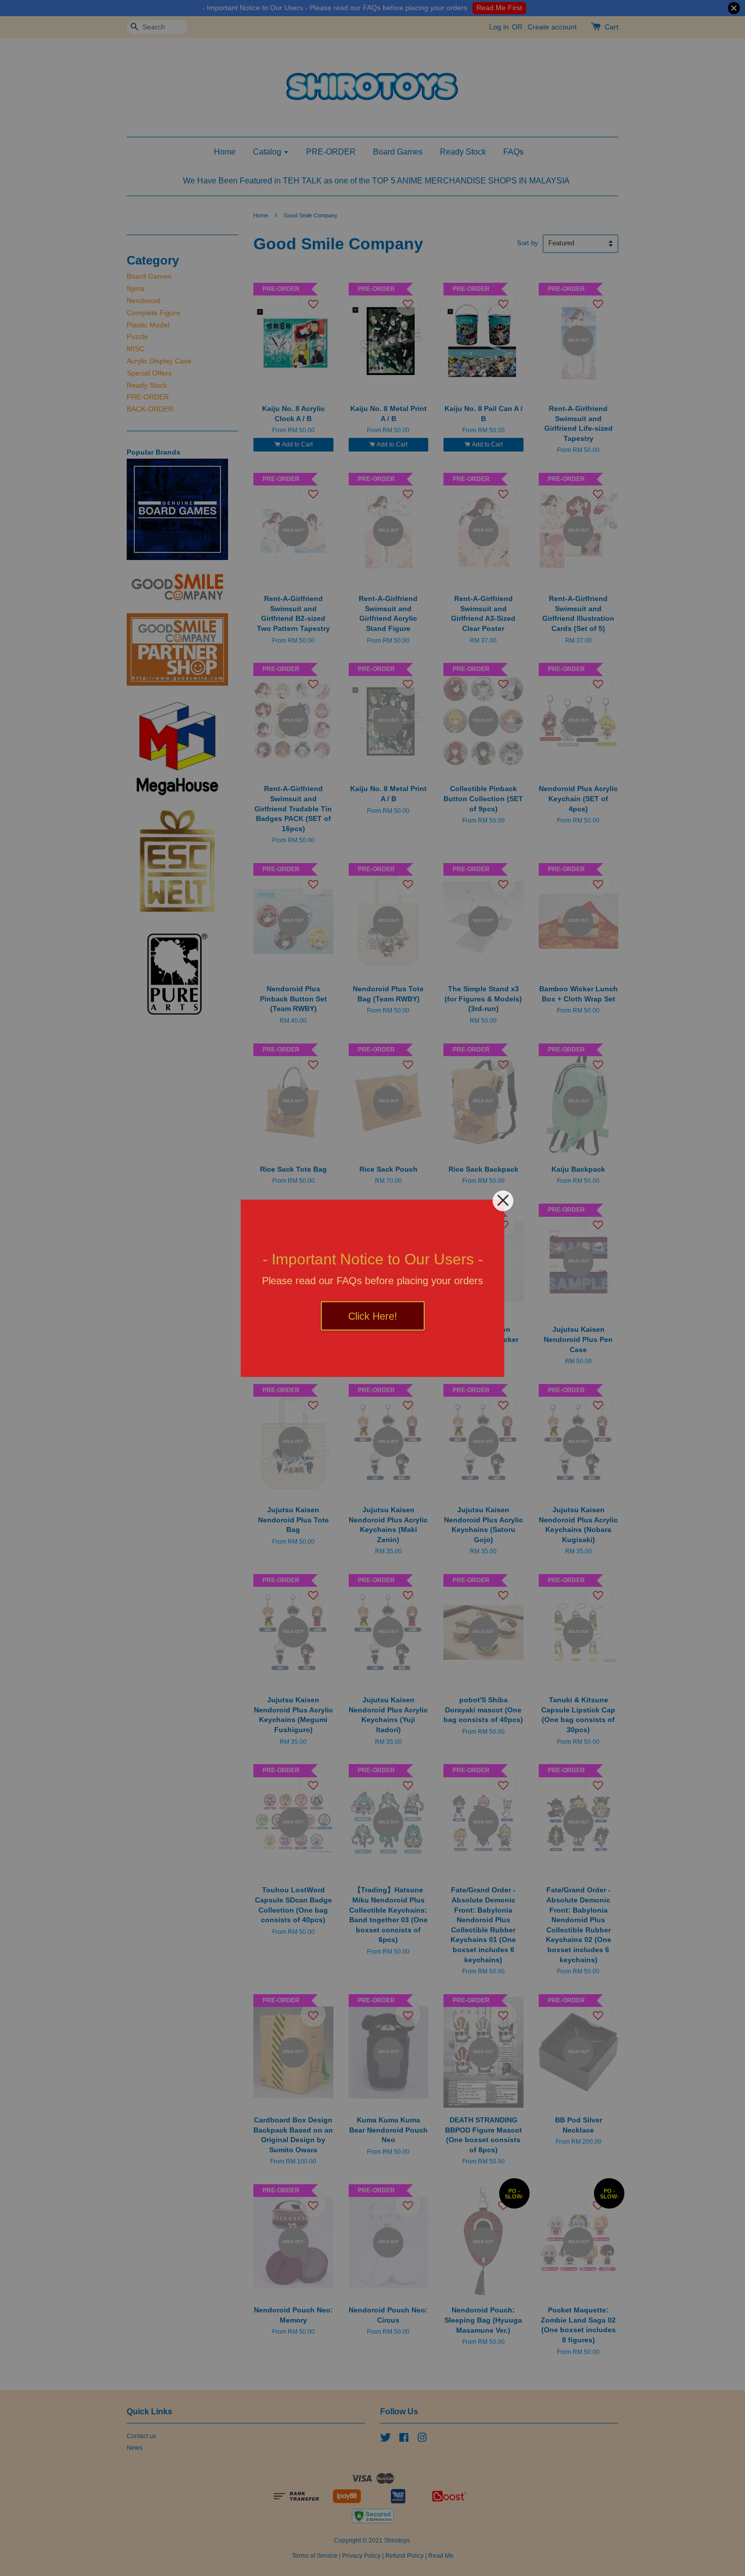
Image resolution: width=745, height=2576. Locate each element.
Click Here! (373, 1316)
